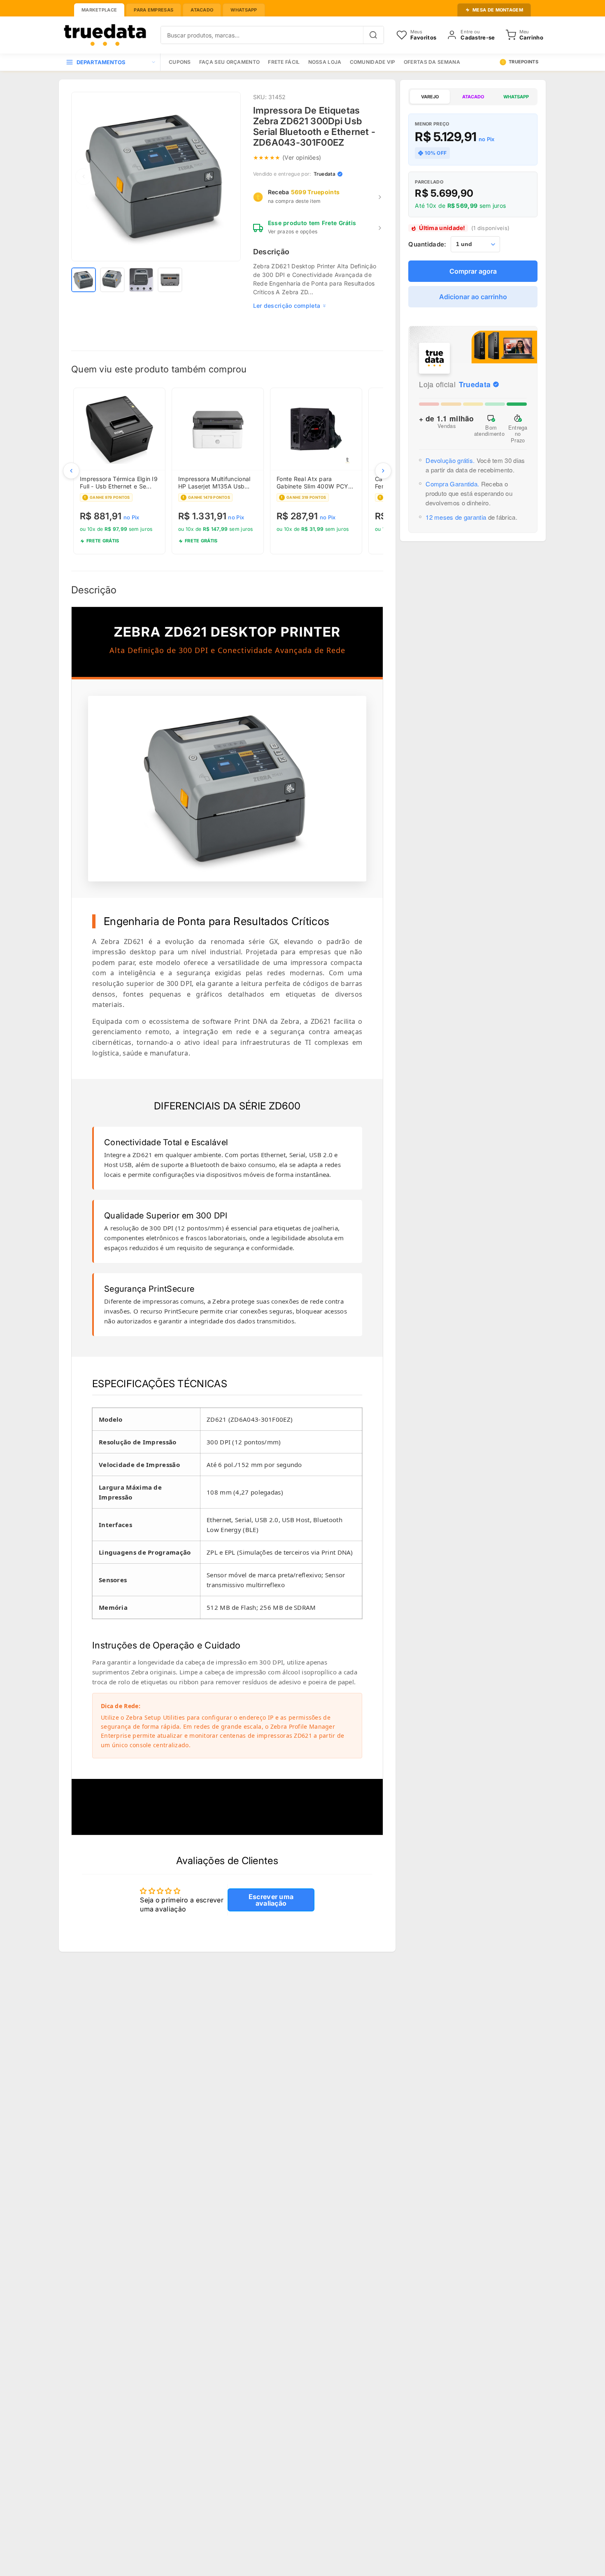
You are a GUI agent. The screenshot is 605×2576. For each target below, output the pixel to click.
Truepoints (524, 62)
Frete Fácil (284, 62)
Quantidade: (427, 244)
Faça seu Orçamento (229, 62)
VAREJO (430, 97)
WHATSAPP (516, 97)
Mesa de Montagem (498, 10)
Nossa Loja (325, 62)
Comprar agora (473, 271)
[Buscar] (373, 35)
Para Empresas (154, 10)
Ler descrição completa (287, 306)
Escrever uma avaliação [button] (271, 1900)
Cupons (180, 62)
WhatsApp (244, 10)
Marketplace (99, 10)
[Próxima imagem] (228, 177)
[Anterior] (71, 471)
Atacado (202, 10)
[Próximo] (383, 471)
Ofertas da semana (432, 62)
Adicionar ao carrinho (473, 297)
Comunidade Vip (373, 62)
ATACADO (473, 97)
